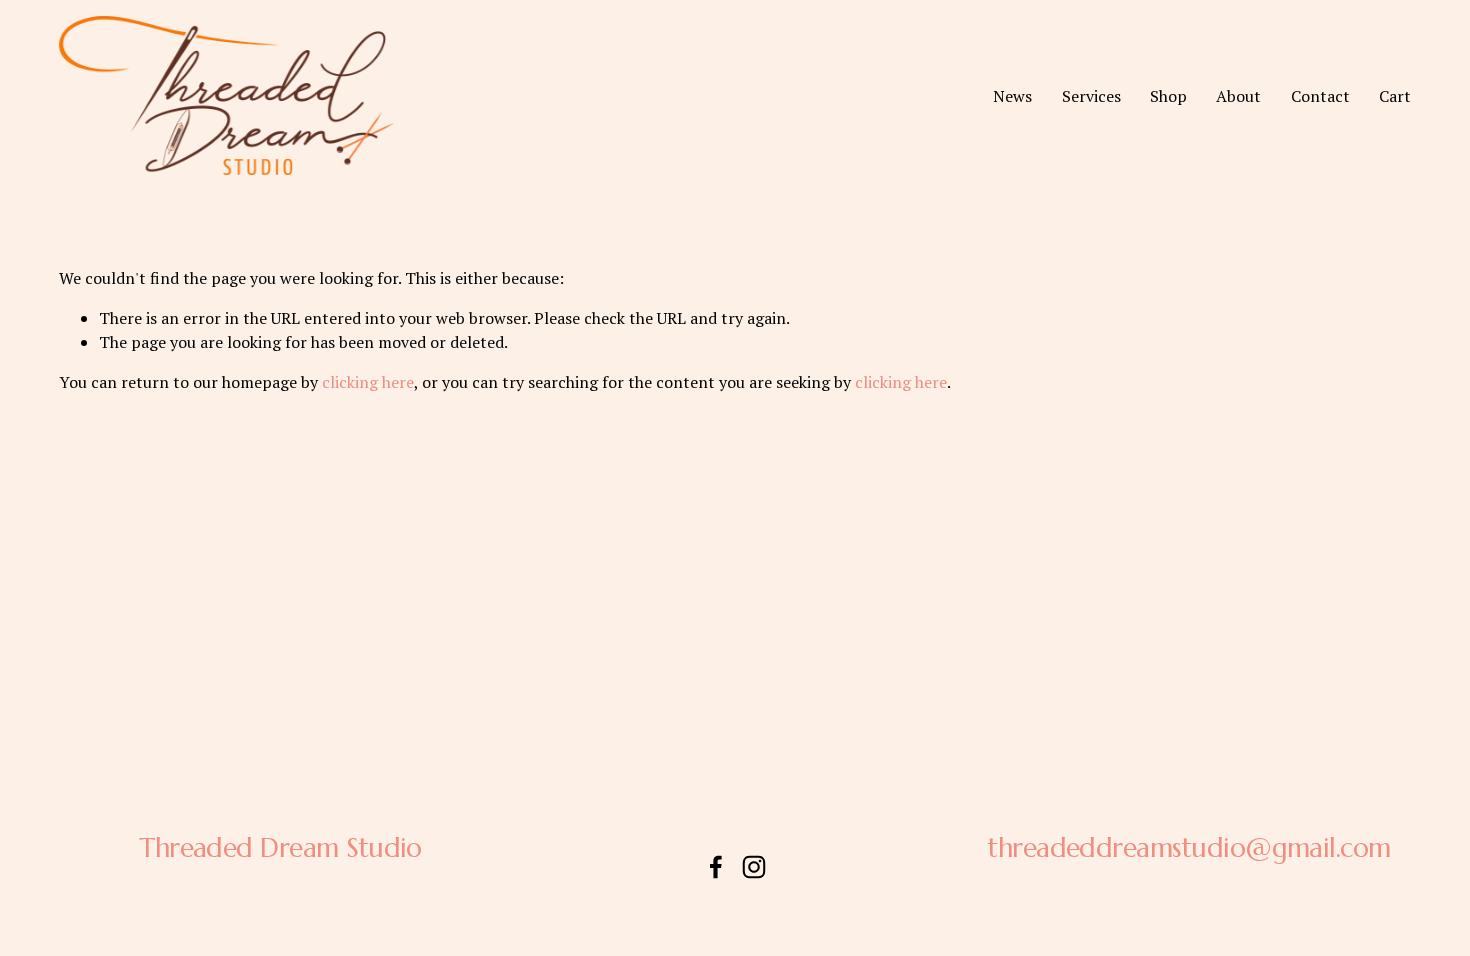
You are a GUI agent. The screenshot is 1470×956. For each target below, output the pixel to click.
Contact (1320, 96)
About (1238, 96)
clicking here (368, 382)
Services (1091, 96)
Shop (1168, 96)
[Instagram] (754, 867)
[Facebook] (716, 867)
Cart (1395, 96)
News (1012, 96)
